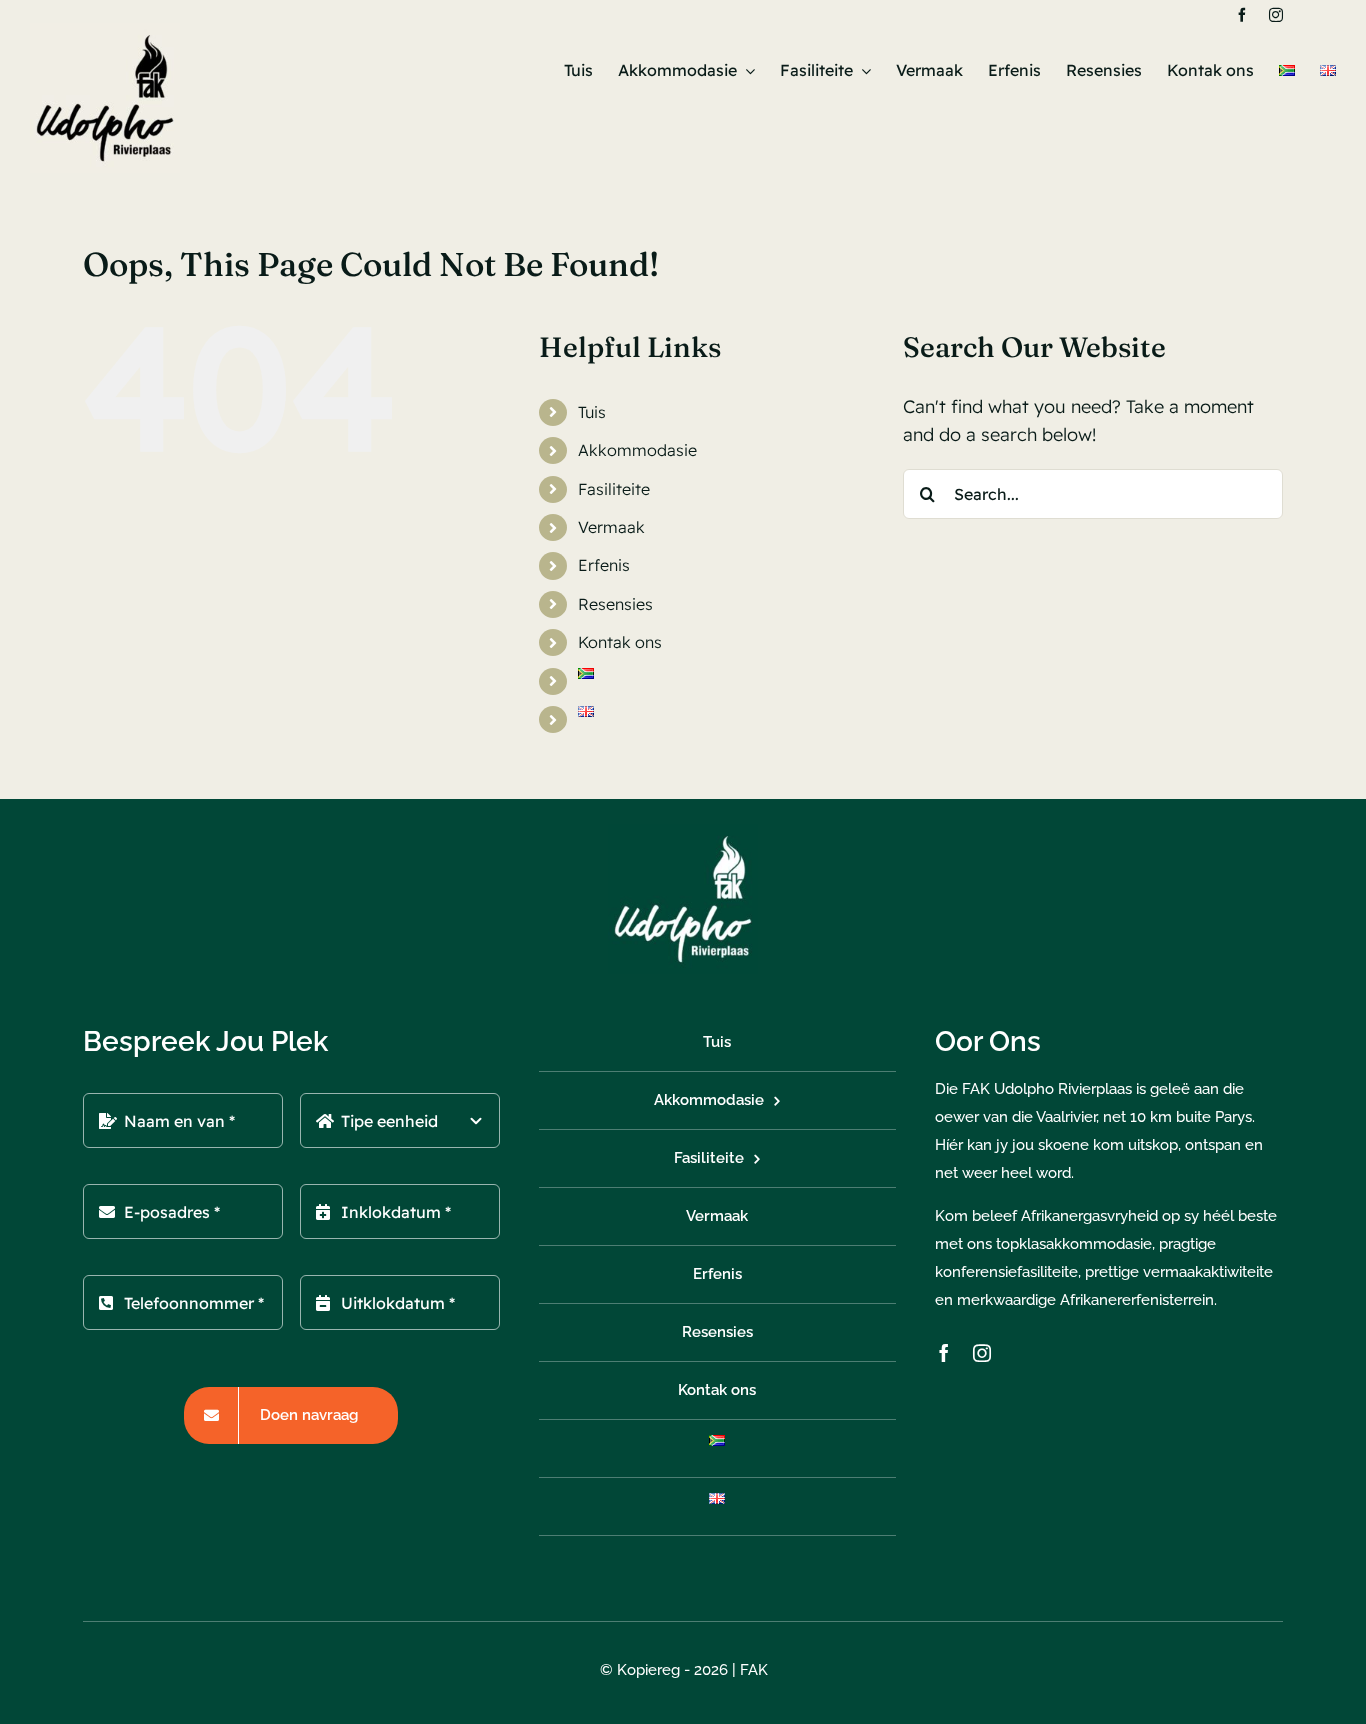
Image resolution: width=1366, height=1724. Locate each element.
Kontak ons (620, 642)
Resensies (615, 604)
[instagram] (1276, 15)
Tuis (592, 412)
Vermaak (611, 527)
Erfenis (604, 565)
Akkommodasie (637, 450)
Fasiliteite (614, 489)
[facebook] (1242, 15)
